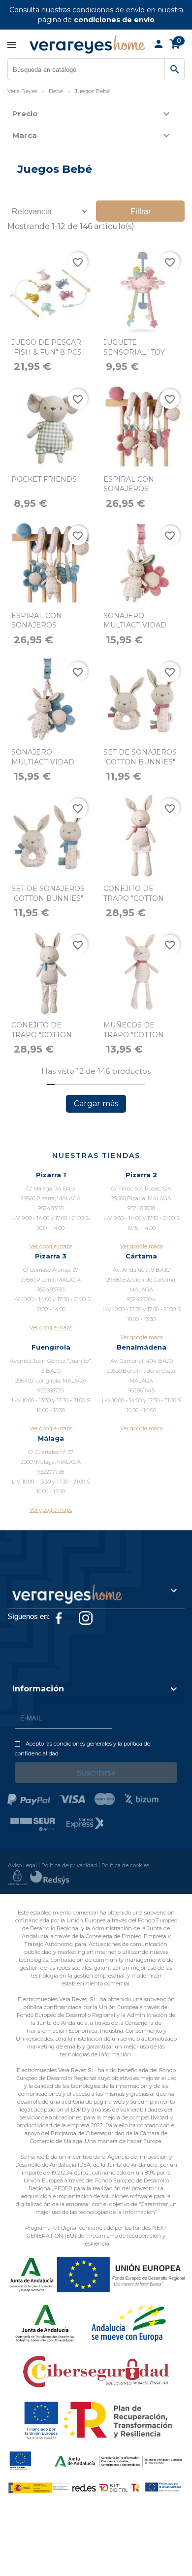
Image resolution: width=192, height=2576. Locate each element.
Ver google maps (51, 1246)
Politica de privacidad (69, 1865)
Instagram (86, 1618)
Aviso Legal (22, 1865)
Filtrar (141, 211)
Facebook (59, 1618)
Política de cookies (125, 1865)
